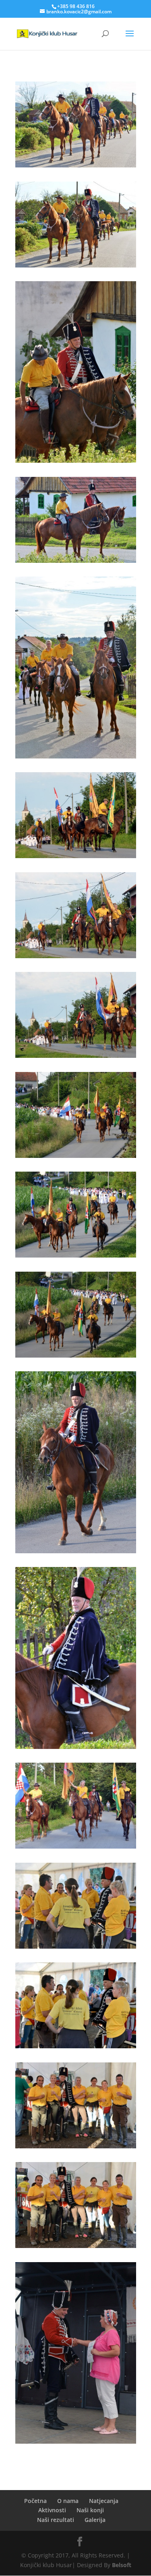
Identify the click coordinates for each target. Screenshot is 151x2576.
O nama (68, 2501)
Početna (35, 2501)
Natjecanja (104, 2501)
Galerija (95, 2520)
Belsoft (122, 2565)
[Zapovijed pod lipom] (76, 165)
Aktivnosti (52, 2510)
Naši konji (90, 2510)
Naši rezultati (56, 2520)
